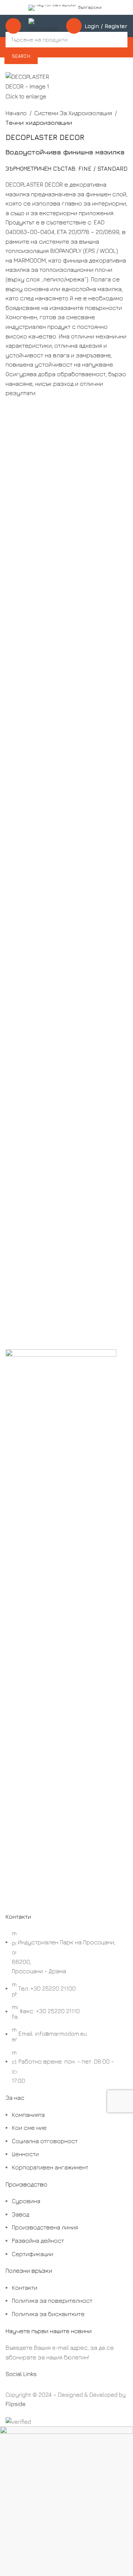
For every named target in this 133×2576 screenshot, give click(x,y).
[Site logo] (44, 25)
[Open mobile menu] (13, 26)
